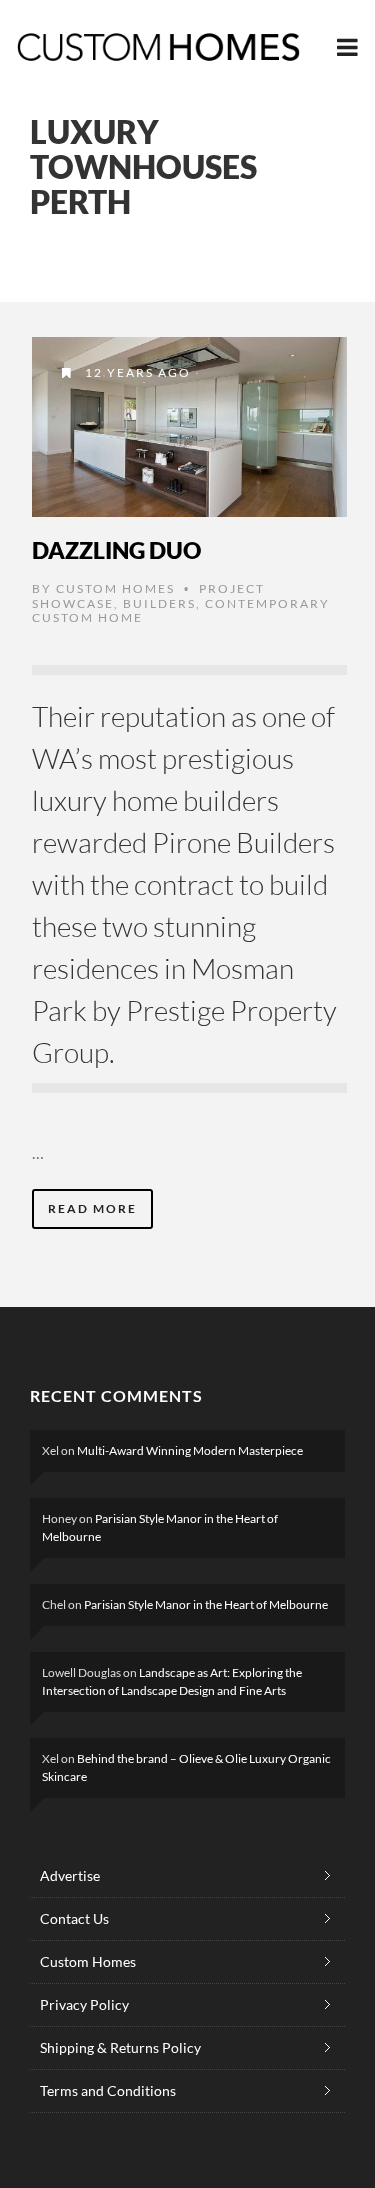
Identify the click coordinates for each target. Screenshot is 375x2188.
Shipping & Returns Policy (120, 2047)
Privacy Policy (84, 2004)
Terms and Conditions (108, 2090)
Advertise (70, 1875)
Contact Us (74, 1918)
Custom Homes (115, 588)
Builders (159, 603)
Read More (92, 1208)
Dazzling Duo (116, 550)
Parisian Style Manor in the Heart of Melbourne (206, 1604)
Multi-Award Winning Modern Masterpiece (190, 1450)
